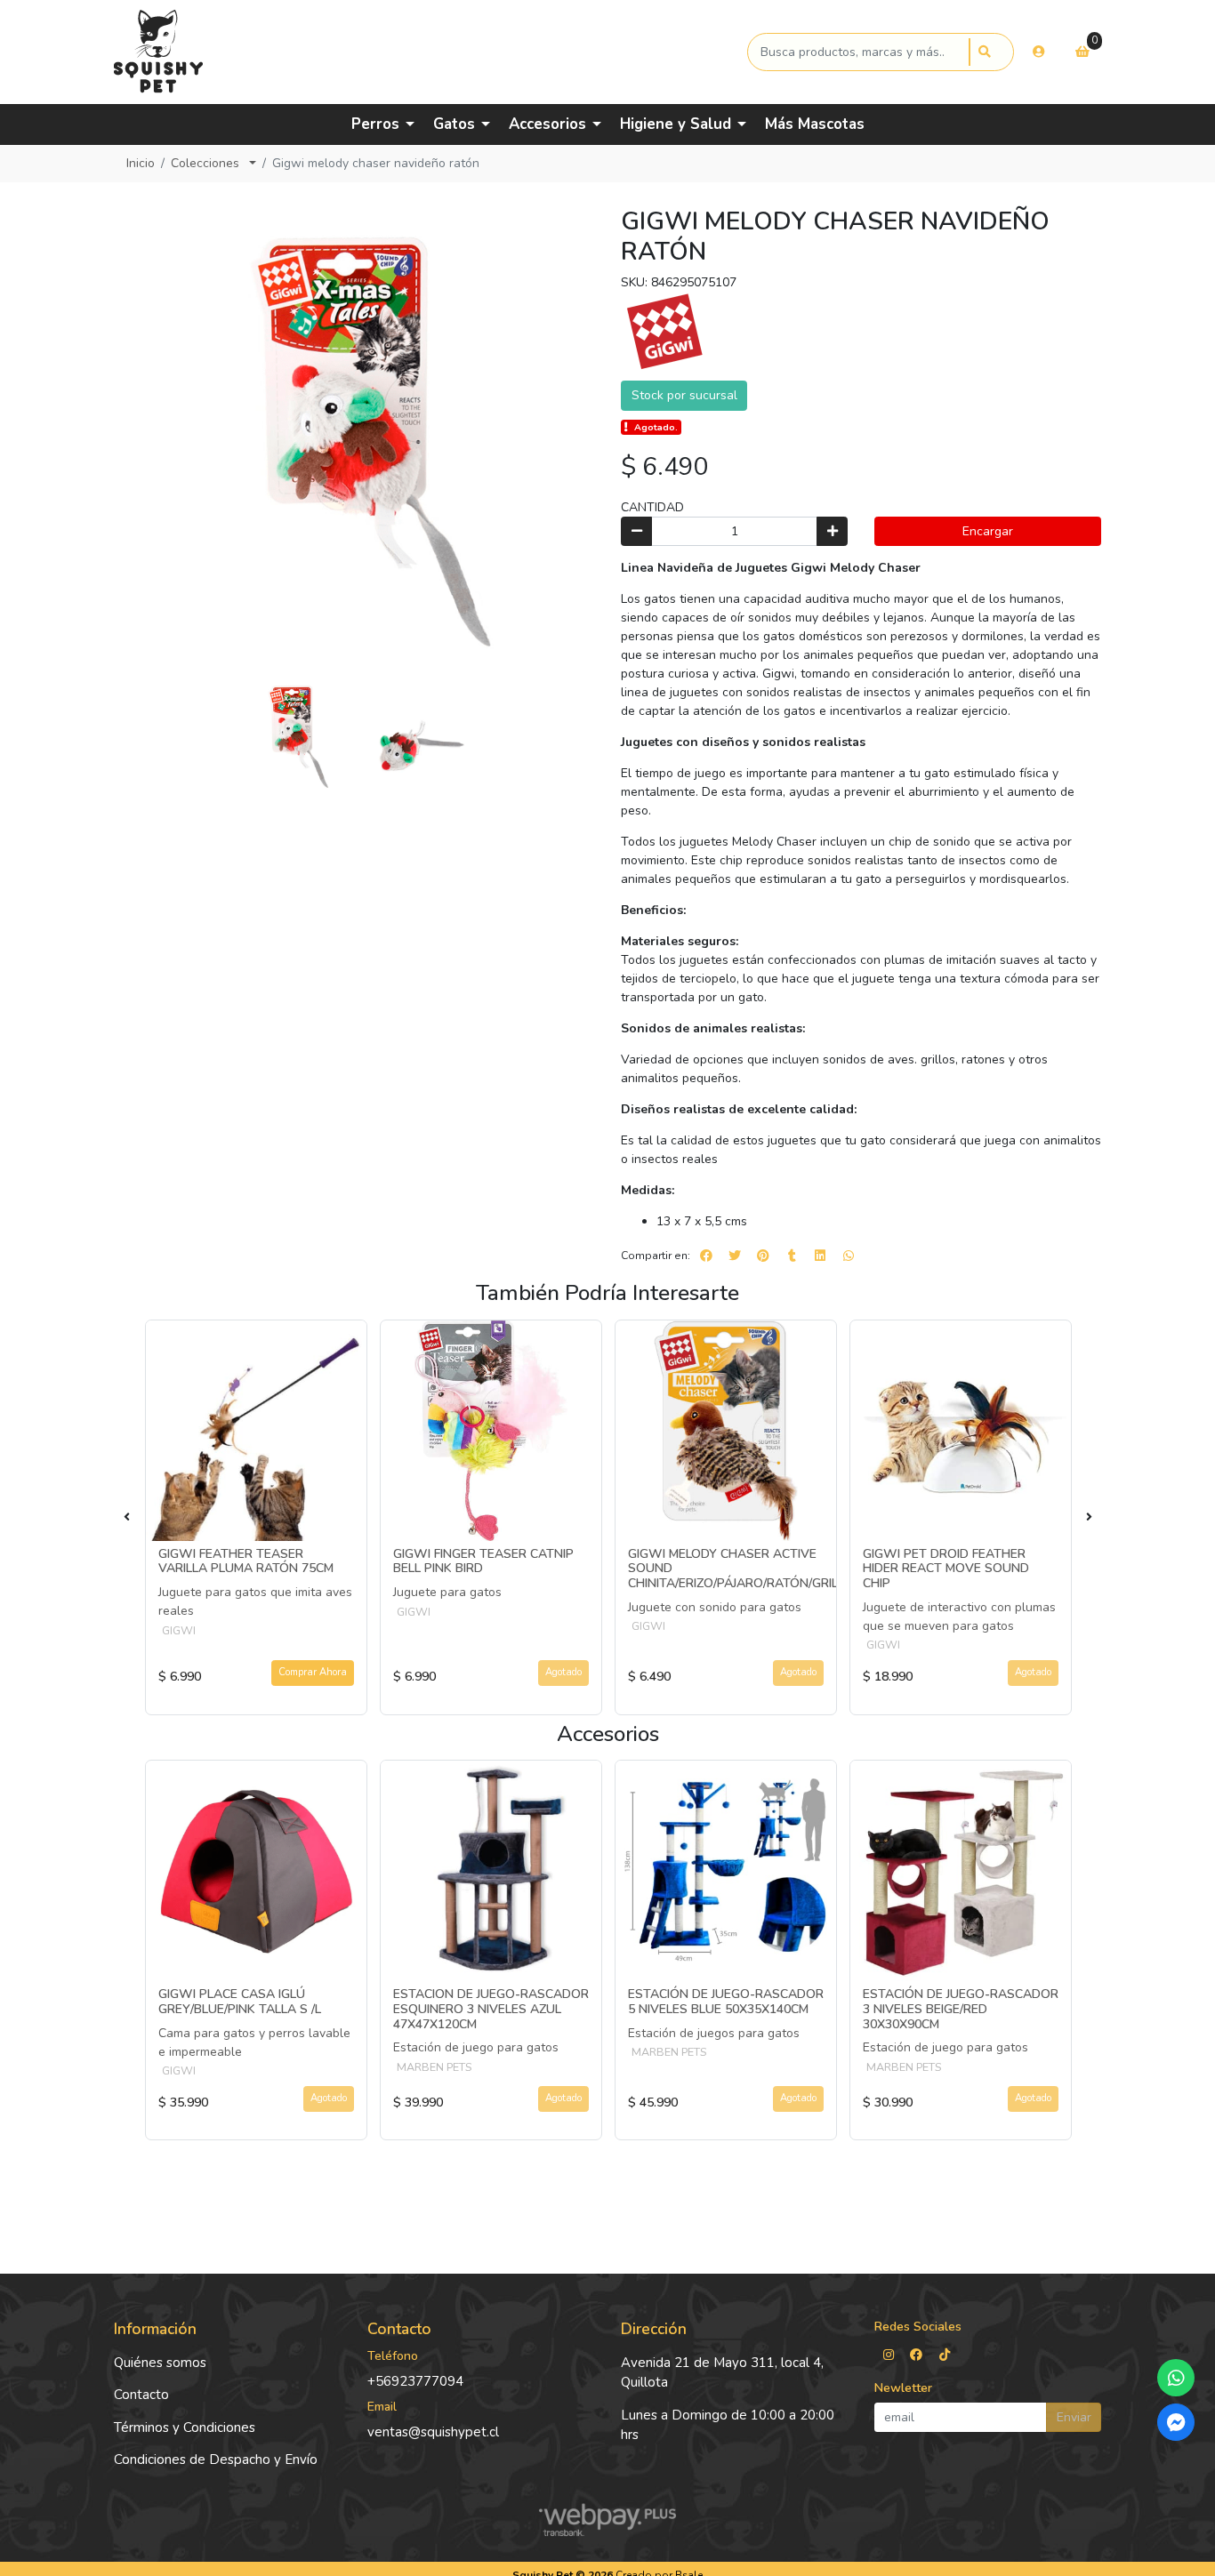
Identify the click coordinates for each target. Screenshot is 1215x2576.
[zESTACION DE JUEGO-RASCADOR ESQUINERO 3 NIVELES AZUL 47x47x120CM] (491, 1871)
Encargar (988, 531)
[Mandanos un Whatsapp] (1176, 2378)
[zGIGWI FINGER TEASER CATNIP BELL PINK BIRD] (491, 1431)
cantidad (652, 507)
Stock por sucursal (684, 395)
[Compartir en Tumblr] (792, 1256)
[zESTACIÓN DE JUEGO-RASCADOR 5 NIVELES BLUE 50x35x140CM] (726, 1871)
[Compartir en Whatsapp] (849, 1256)
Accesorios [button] (547, 124)
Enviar (1074, 2417)
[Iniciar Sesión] (1039, 52)
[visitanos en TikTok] (945, 2355)
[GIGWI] (665, 332)
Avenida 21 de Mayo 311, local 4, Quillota (722, 2373)
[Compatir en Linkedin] (820, 1256)
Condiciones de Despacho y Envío (216, 2460)
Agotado (563, 1672)
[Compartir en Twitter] (735, 1256)
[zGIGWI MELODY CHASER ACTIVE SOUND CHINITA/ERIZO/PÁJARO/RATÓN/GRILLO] (726, 1431)
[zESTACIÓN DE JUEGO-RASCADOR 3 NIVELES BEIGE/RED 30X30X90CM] (961, 1871)
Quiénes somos (160, 2363)
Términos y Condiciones (185, 2428)
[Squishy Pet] (427, 52)
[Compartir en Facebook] (706, 1256)
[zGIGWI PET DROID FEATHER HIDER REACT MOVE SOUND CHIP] (961, 1431)
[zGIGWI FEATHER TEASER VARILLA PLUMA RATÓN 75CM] (256, 1431)
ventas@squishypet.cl (433, 2432)
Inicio (141, 163)
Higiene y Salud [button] (676, 124)
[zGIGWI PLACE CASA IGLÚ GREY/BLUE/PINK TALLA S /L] (256, 1871)
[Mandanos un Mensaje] (1176, 2422)
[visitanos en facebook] (916, 2355)
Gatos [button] (454, 124)
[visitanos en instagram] (889, 2355)
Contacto (141, 2395)
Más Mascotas (815, 124)
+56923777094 (415, 2381)
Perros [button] (375, 124)
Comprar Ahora (313, 1672)
